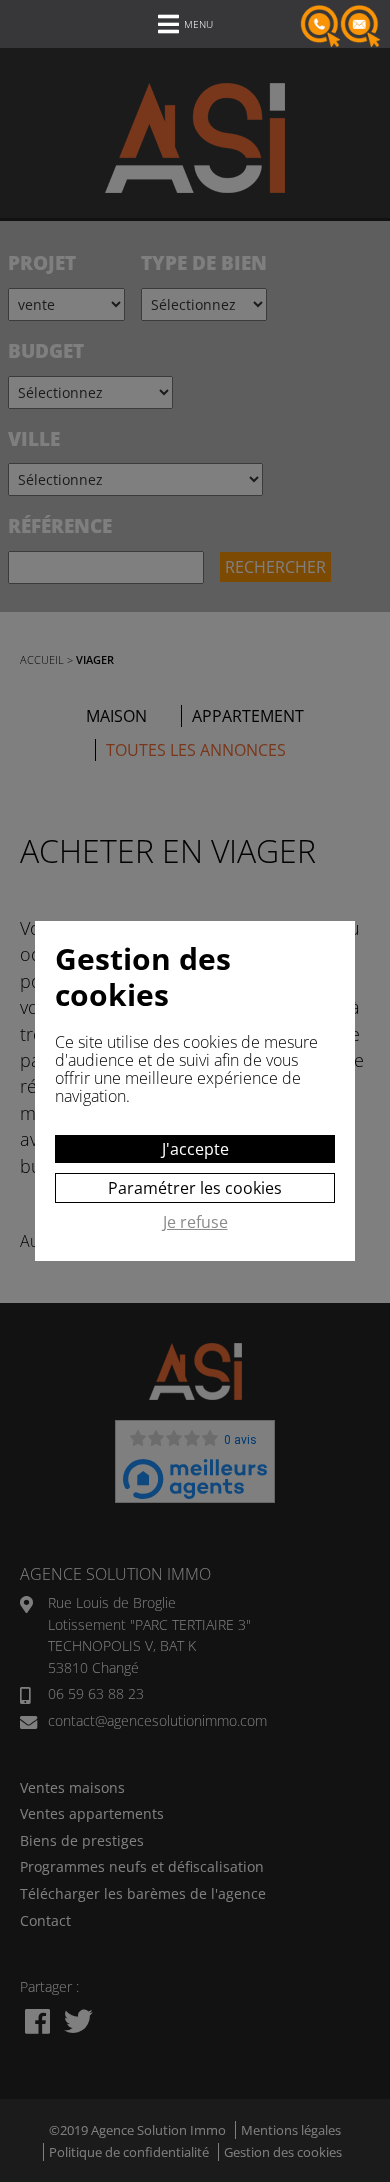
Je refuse (195, 1223)
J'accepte (195, 1149)
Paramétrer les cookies (195, 1188)
